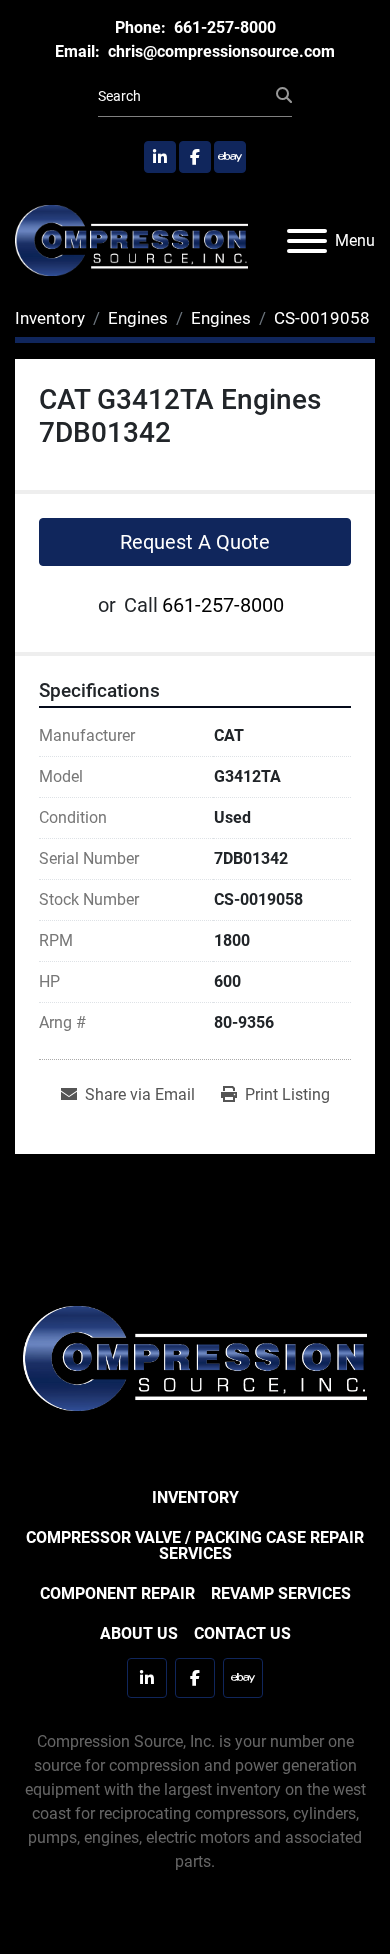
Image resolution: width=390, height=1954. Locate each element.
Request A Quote (195, 542)
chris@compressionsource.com (219, 51)
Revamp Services (281, 1593)
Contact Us (242, 1633)
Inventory (195, 1497)
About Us (139, 1633)
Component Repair (117, 1593)
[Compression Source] (195, 1357)
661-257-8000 (223, 27)
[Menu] (307, 241)
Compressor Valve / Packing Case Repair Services (195, 1545)
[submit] (284, 96)
